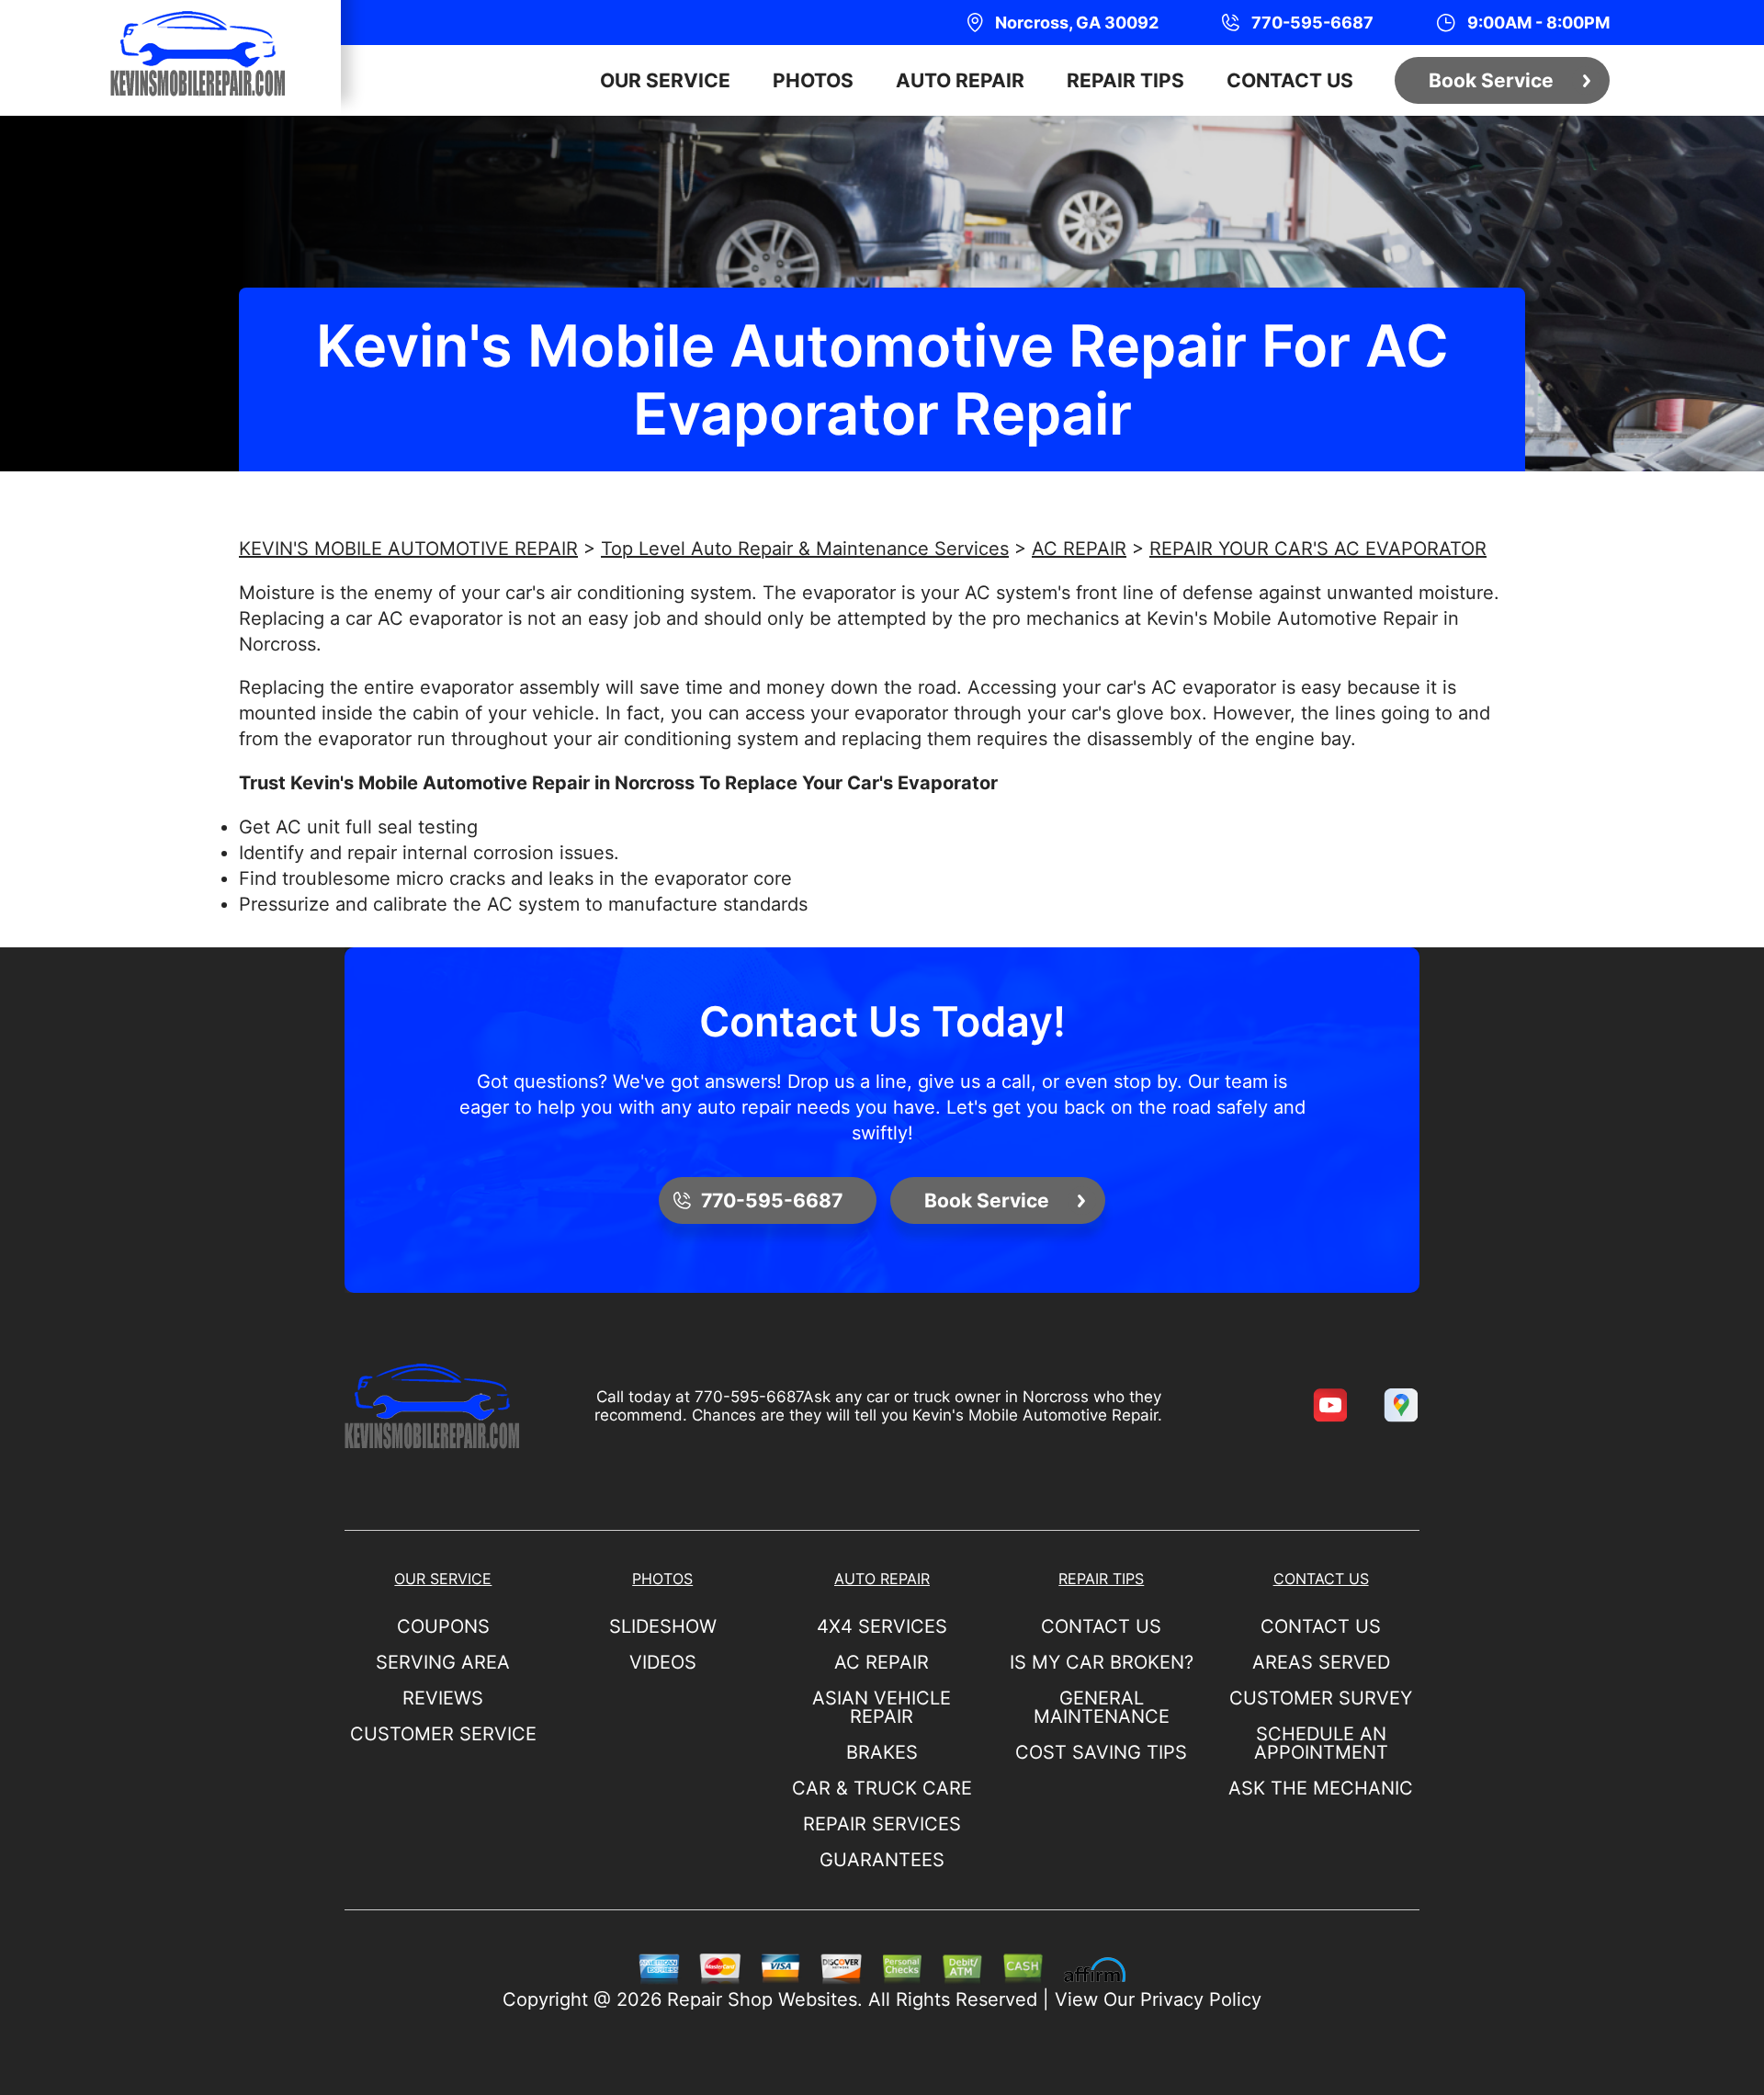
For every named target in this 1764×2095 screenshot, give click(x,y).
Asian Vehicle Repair (882, 1707)
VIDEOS (663, 1662)
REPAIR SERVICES (882, 1824)
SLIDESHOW (663, 1626)
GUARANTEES (882, 1860)
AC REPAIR (1079, 549)
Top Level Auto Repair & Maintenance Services (805, 549)
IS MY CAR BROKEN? (1102, 1662)
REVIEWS (443, 1698)
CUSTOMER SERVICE (443, 1734)
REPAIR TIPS (1125, 80)
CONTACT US (1290, 80)
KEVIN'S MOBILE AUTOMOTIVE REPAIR (408, 549)
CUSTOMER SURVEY (1321, 1698)
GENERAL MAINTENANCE (1102, 1707)
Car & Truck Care (882, 1788)
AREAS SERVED (1321, 1662)
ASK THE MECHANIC (1321, 1788)
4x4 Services (882, 1626)
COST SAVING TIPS (1101, 1752)
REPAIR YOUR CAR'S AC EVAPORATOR (1318, 549)
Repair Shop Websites (762, 1999)
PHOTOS (813, 80)
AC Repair (882, 1662)
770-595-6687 (749, 1397)
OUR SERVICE (665, 80)
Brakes (882, 1752)
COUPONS (443, 1626)
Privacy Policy (1201, 1999)
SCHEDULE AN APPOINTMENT (1321, 1743)
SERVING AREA (443, 1662)
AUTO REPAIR (960, 80)
